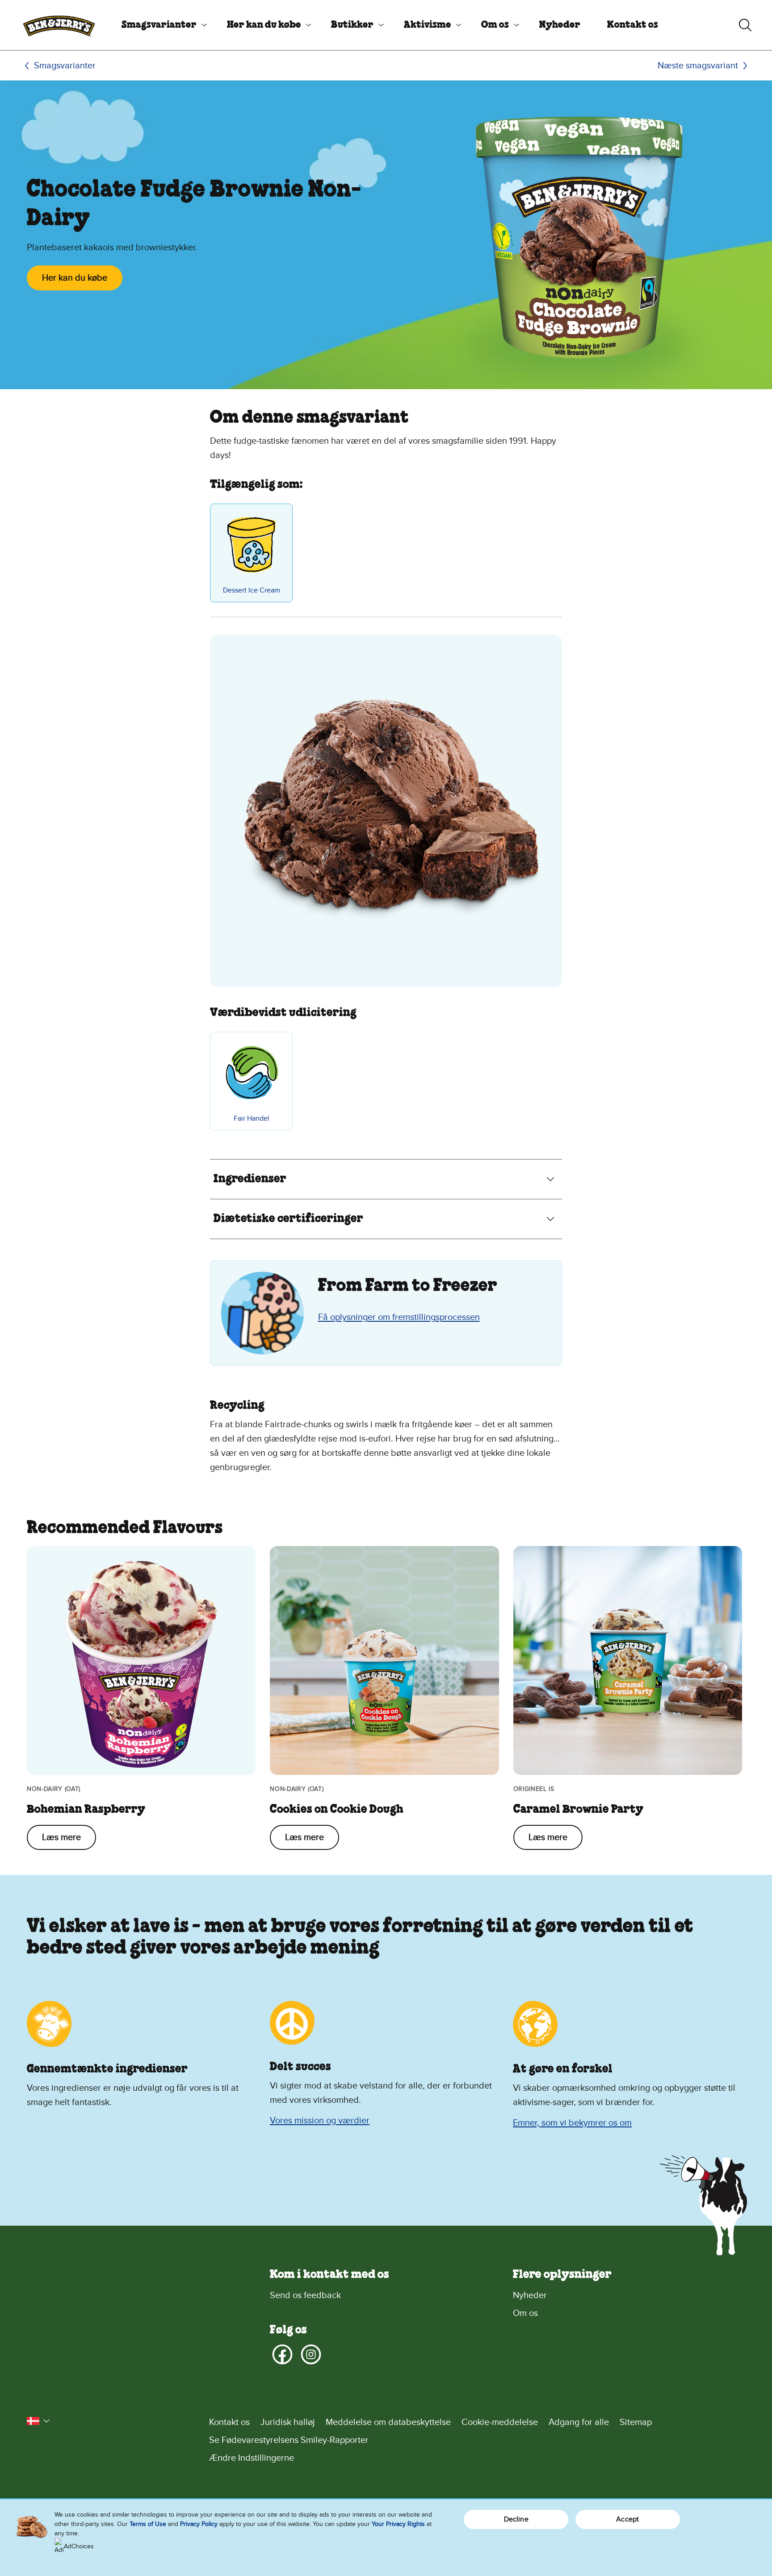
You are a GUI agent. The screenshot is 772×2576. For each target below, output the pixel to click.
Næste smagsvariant (698, 66)
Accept (627, 2519)
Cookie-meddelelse (500, 2422)
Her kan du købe (264, 25)
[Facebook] (282, 2354)
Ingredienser (250, 1179)
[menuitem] (161, 25)
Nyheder (560, 25)
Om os (495, 25)
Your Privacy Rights (398, 2524)
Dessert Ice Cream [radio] (252, 590)
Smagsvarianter (159, 25)
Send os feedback (305, 2295)
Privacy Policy (199, 2524)
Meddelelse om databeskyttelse (388, 2422)
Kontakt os (633, 25)
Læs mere (61, 1837)
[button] (38, 2421)
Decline (516, 2519)
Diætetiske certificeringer (288, 1219)
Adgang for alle (579, 2422)
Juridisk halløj (288, 2422)
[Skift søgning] (745, 25)
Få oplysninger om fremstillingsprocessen (399, 1317)
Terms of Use (148, 2524)
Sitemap (636, 2422)
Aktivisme (428, 25)
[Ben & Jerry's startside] (59, 25)
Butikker (352, 25)
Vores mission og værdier (320, 2121)
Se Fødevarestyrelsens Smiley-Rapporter (289, 2440)
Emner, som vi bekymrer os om (572, 2123)
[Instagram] (311, 2354)
